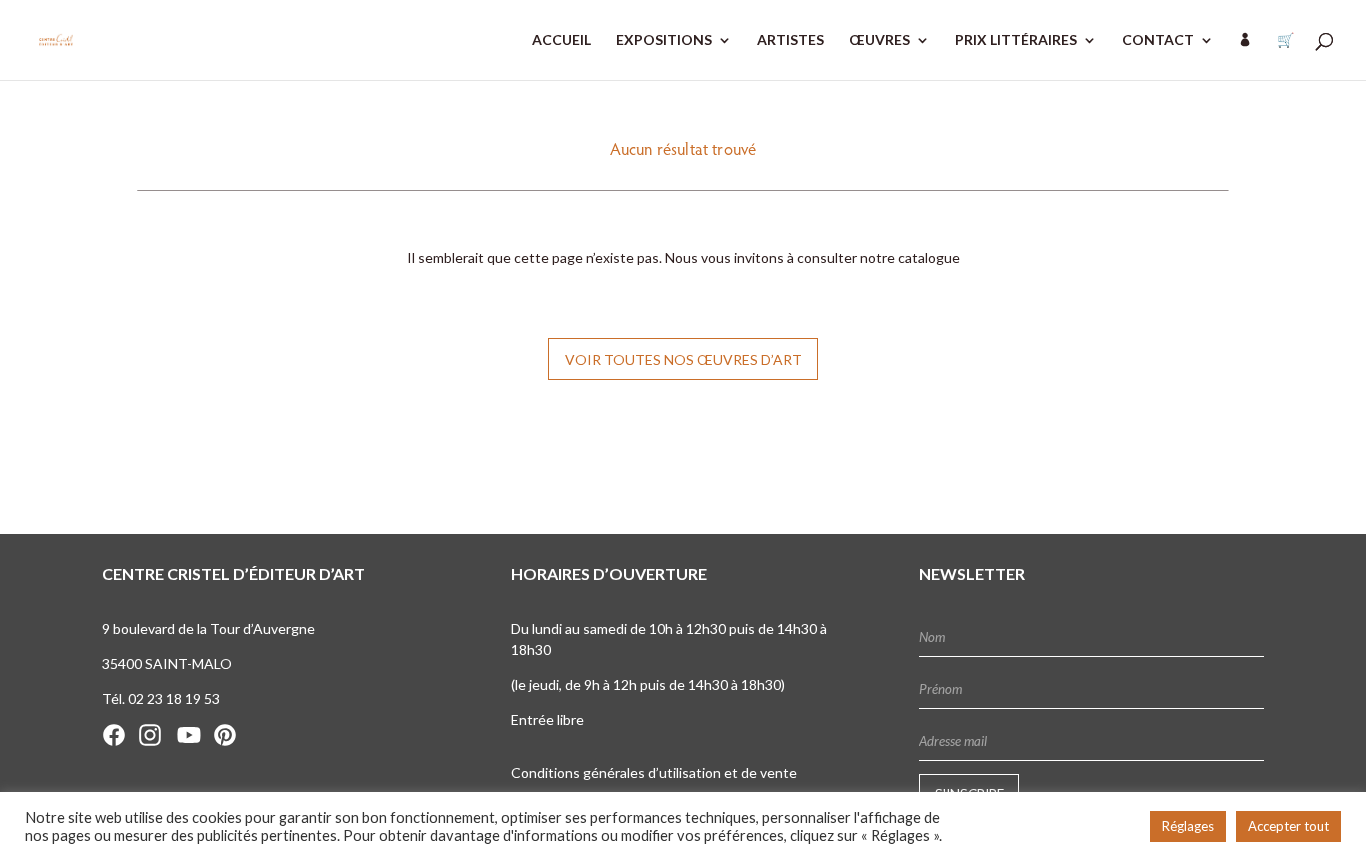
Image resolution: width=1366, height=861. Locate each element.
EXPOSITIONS (664, 40)
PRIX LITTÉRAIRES (1016, 40)
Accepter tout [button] (1288, 826)
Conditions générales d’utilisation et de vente (654, 772)
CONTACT (1158, 40)
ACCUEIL (561, 40)
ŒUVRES (879, 40)
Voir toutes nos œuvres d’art (683, 359)
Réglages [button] (1188, 826)
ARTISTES (790, 40)
